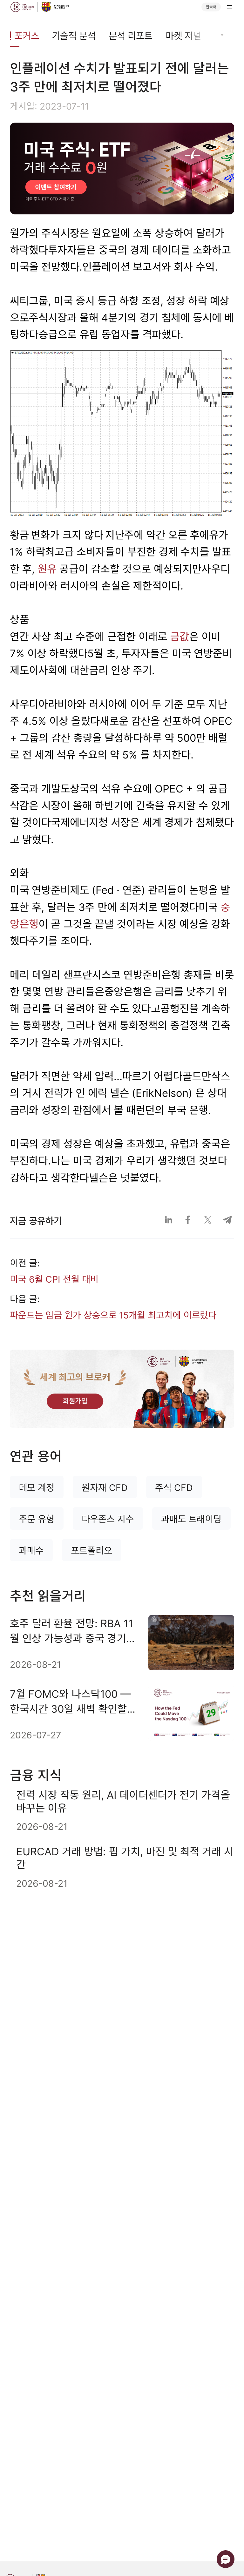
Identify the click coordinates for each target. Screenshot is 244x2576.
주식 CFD (174, 1488)
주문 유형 (37, 1519)
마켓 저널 (183, 36)
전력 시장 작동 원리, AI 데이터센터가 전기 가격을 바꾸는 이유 (123, 1801)
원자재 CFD (105, 1488)
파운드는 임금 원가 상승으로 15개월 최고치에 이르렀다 (113, 1315)
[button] (226, 2559)
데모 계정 (37, 1488)
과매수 (31, 1551)
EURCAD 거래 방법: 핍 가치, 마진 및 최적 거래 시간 (125, 1858)
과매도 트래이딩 (191, 1519)
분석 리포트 (131, 36)
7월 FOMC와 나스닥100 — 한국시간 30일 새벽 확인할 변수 (70, 1702)
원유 (47, 569)
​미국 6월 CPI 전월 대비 (54, 1279)
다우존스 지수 (108, 1519)
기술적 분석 (74, 36)
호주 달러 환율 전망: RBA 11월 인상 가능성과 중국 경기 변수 (71, 1631)
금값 (180, 637)
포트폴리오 (91, 1551)
